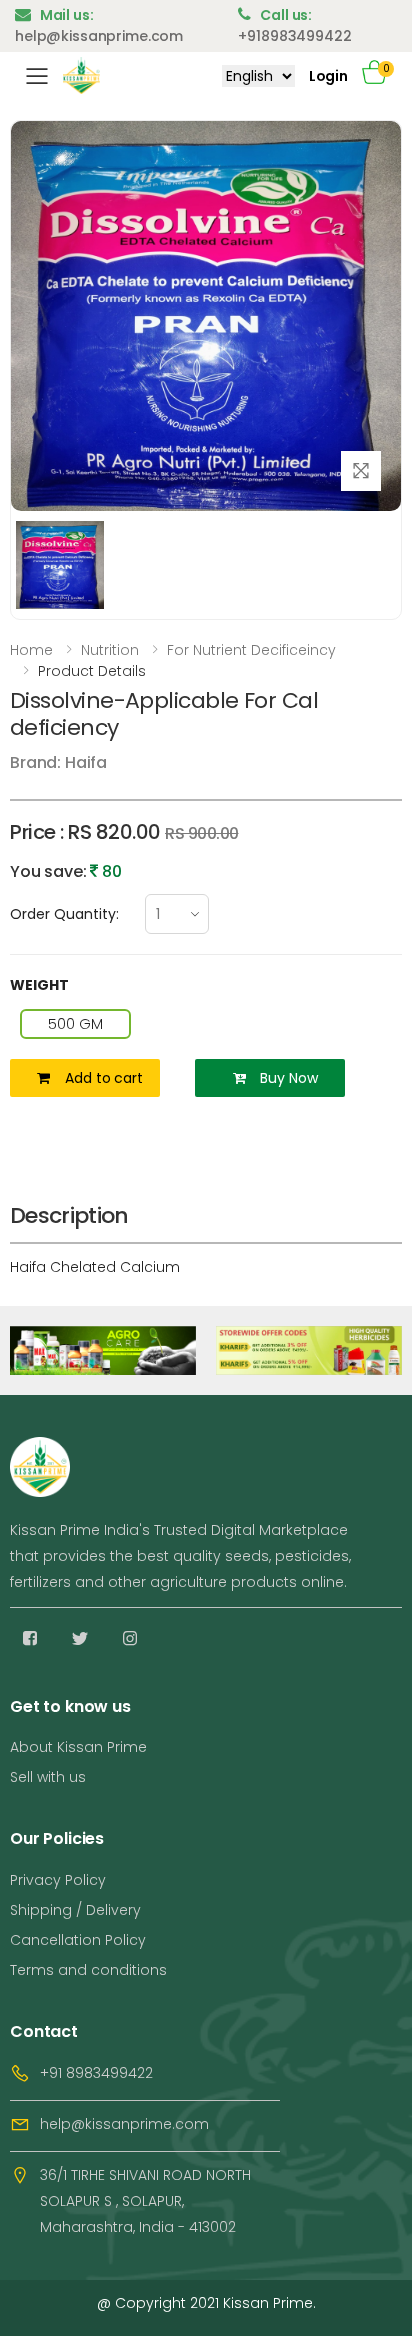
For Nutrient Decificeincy (251, 650)
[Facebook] (30, 1638)
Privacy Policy (58, 1880)
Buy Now (288, 1078)
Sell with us (48, 1777)
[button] (382, 75)
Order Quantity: (64, 914)
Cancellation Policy (78, 1940)
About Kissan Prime (78, 1747)
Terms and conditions (88, 1970)
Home (31, 650)
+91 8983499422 (96, 2073)
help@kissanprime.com (124, 2124)
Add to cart (103, 1078)
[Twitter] (80, 1638)
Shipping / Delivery (75, 1910)
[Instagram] (130, 1638)
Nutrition (110, 650)
